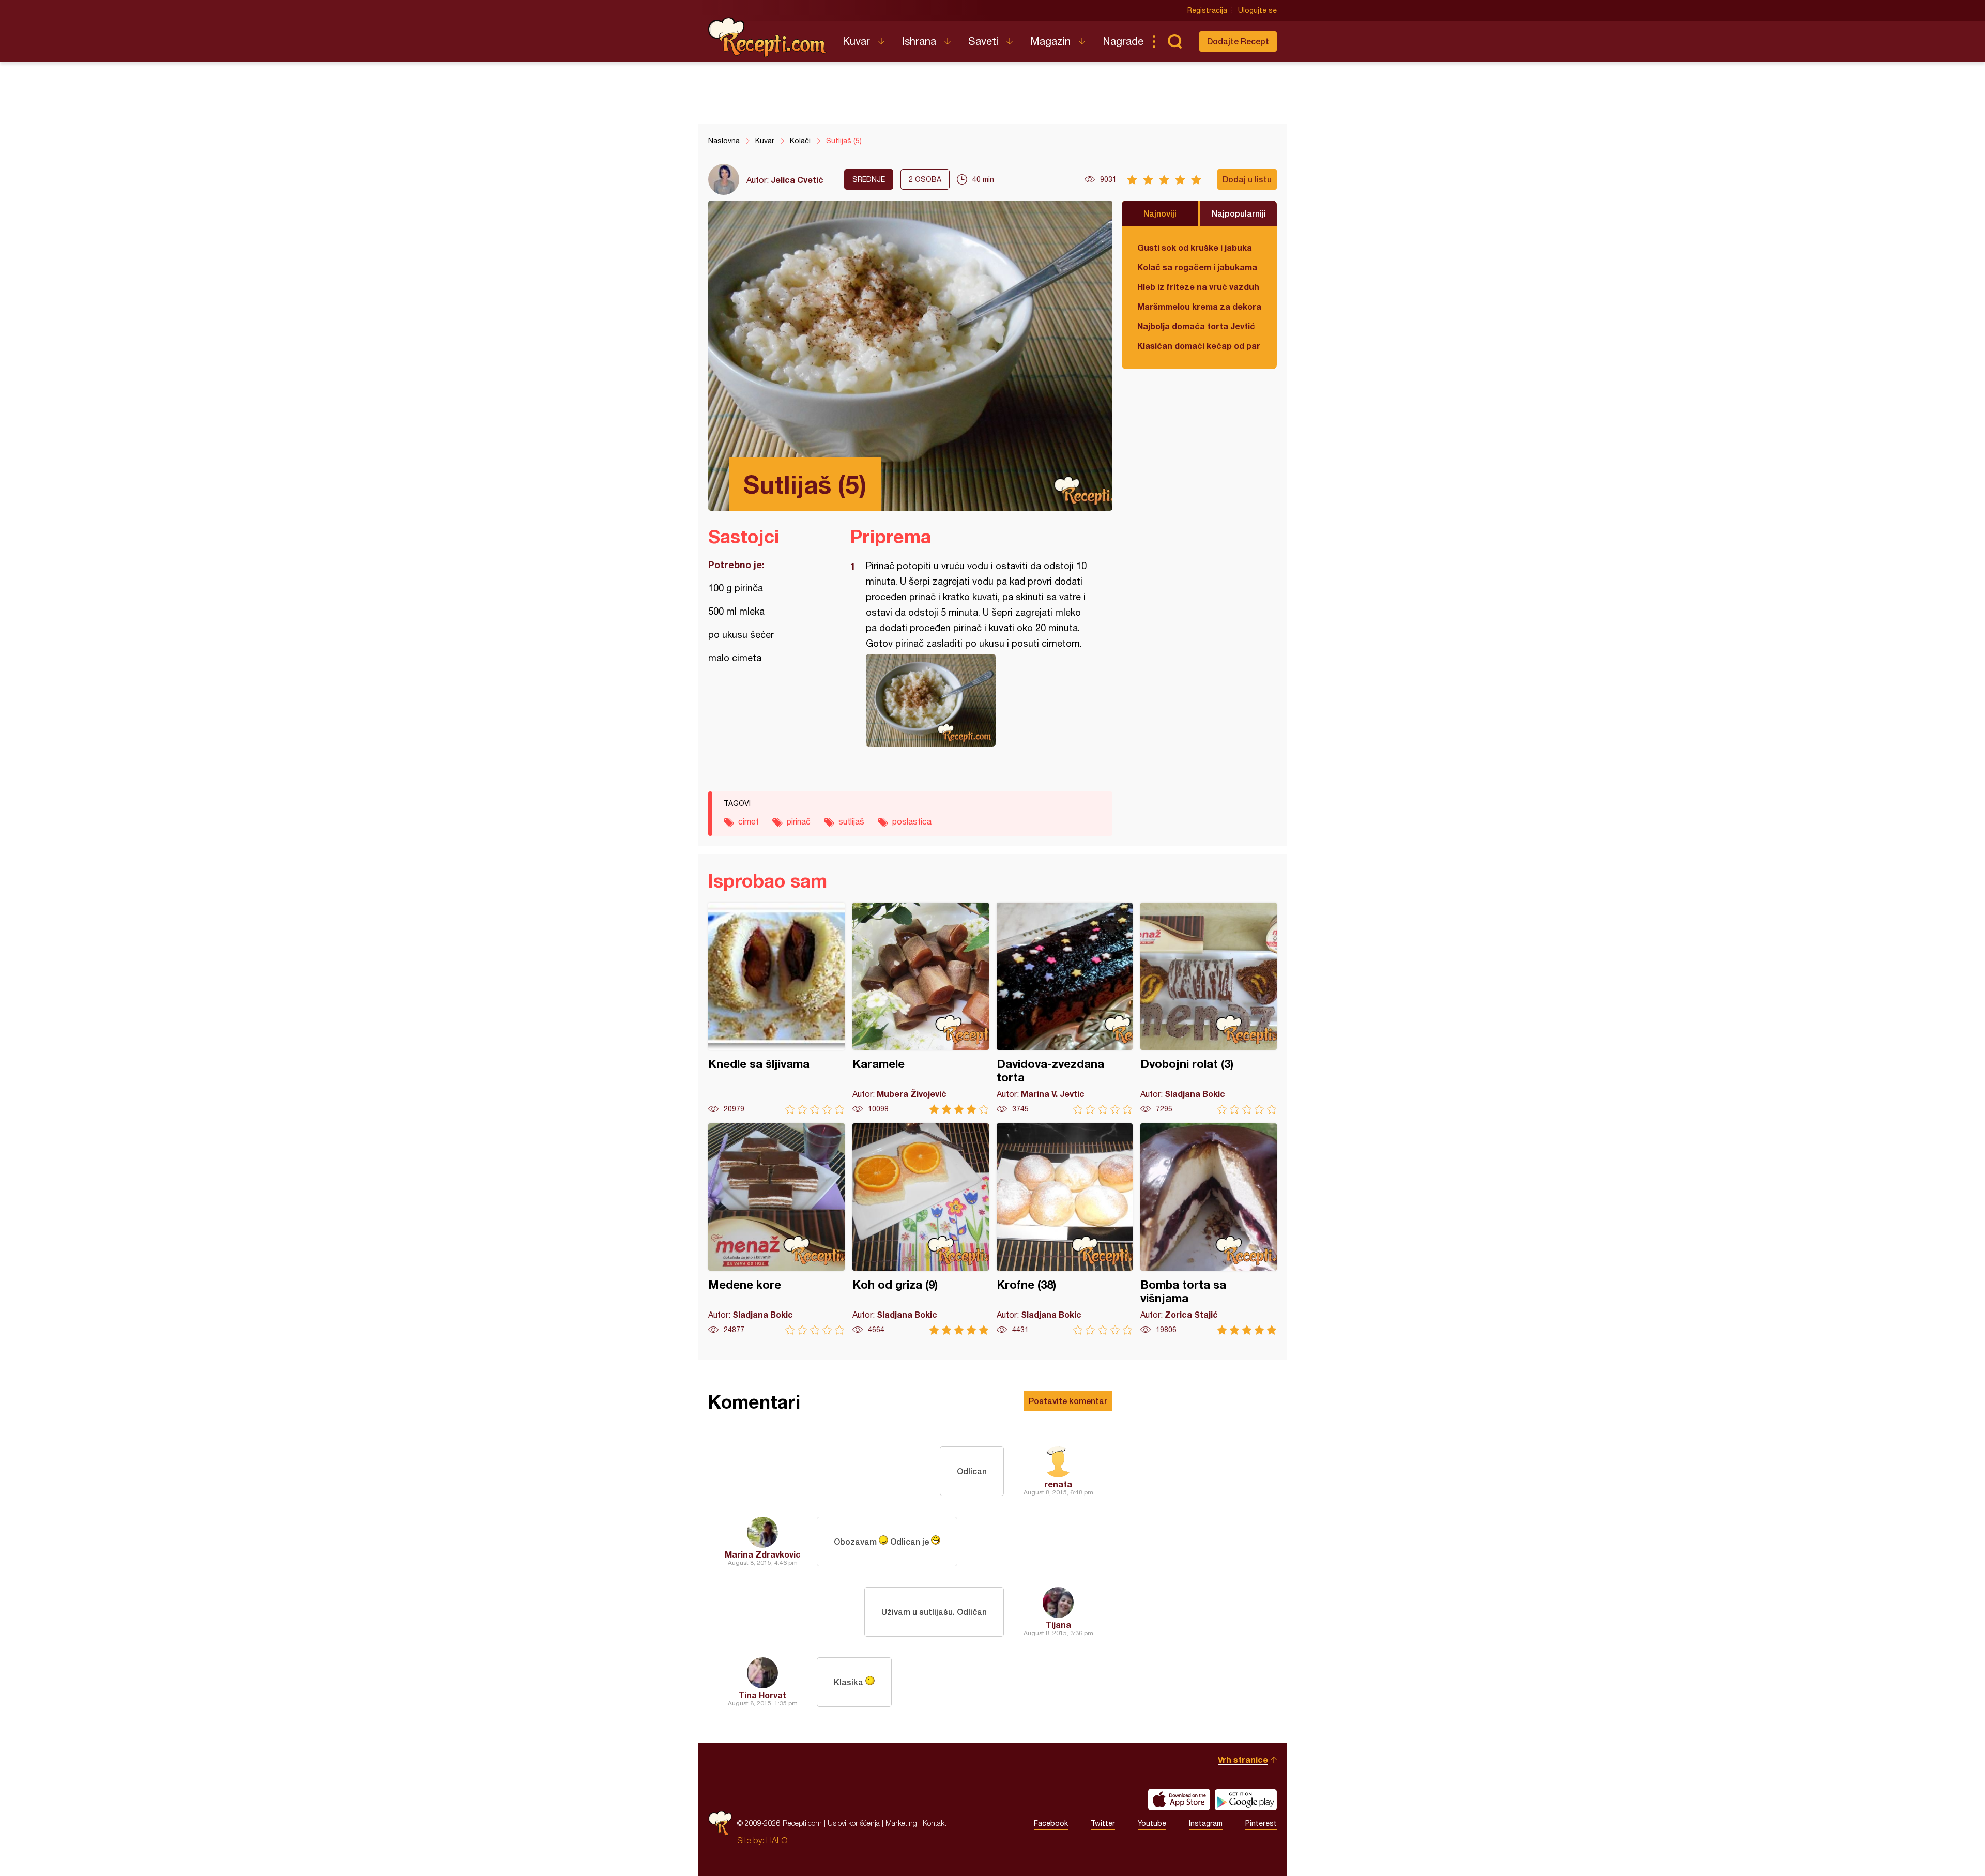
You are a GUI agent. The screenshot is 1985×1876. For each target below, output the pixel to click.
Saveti (983, 41)
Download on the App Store (1179, 1799)
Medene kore (776, 1229)
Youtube (1152, 1823)
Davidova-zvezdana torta (1065, 1008)
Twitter (1103, 1823)
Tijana (1058, 1625)
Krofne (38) (1065, 1229)
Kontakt (935, 1823)
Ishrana (919, 41)
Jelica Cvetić (797, 180)
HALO (777, 1840)
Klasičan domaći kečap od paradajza (1199, 346)
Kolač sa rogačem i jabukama (1197, 267)
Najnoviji (1160, 213)
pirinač (799, 821)
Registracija (1207, 10)
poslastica (912, 821)
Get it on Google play (1246, 1799)
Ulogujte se (1257, 10)
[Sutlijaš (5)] (976, 700)
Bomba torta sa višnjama (1209, 1229)
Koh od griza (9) (921, 1229)
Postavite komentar (1068, 1401)
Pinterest (1261, 1823)
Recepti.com (768, 37)
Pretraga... (1174, 41)
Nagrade (1123, 41)
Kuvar (856, 41)
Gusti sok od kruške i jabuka (1195, 247)
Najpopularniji (1239, 213)
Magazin (1050, 41)
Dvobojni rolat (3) (1209, 1008)
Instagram (1206, 1823)
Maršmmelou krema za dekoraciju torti (1199, 306)
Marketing (901, 1823)
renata (1058, 1484)
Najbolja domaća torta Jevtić (1196, 326)
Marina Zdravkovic (763, 1554)
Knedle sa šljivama (776, 1008)
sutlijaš (851, 821)
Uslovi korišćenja (854, 1823)
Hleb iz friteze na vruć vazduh (1198, 287)
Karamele (921, 1008)
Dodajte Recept (1238, 41)
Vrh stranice (1243, 1759)
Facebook (1051, 1823)
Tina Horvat (762, 1695)
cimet (749, 821)
